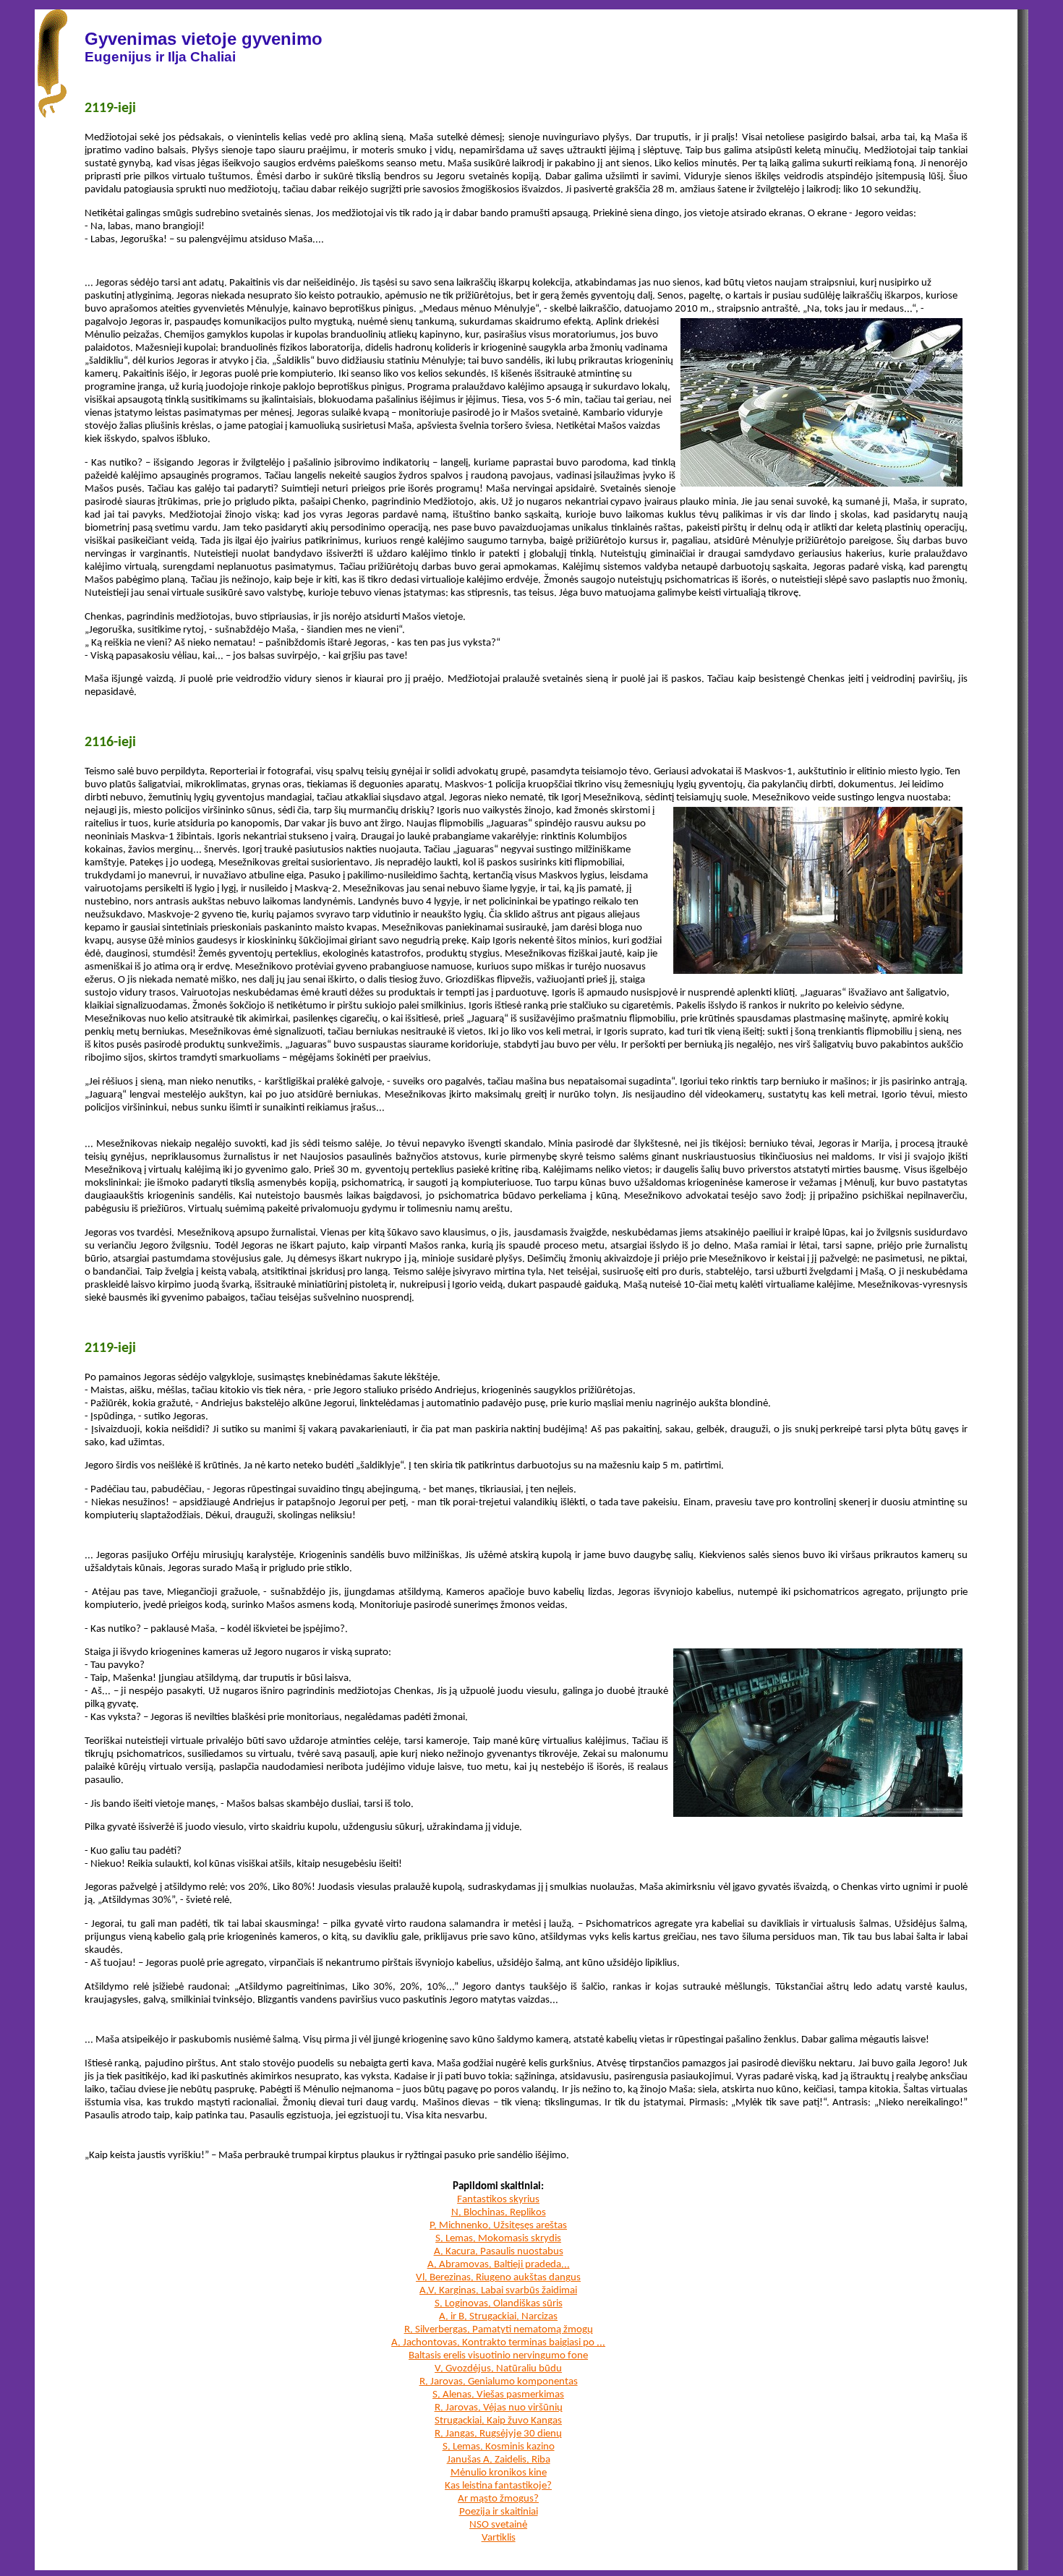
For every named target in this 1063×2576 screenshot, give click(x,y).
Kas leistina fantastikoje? (498, 2486)
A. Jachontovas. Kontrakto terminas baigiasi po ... (498, 2343)
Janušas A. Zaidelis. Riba (499, 2460)
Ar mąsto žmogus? (498, 2499)
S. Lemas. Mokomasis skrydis (498, 2239)
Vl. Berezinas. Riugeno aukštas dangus (498, 2278)
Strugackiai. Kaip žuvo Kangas (498, 2421)
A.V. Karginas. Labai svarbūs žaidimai (498, 2291)
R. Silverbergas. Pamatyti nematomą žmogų (499, 2330)
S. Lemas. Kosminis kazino (499, 2447)
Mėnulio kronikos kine (499, 2473)
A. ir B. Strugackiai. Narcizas (498, 2317)
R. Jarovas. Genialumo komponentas (499, 2382)
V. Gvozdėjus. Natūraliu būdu (498, 2369)
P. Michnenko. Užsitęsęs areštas (498, 2226)
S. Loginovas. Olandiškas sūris (499, 2304)
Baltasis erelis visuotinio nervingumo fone (498, 2356)
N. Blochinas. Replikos (499, 2213)
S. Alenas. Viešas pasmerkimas (498, 2395)
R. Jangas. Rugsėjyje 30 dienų (498, 2434)
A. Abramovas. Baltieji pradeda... (499, 2265)
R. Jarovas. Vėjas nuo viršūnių (499, 2408)
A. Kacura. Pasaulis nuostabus (499, 2252)
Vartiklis (499, 2538)
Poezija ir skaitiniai (499, 2512)
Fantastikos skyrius (498, 2200)
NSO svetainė (498, 2525)
